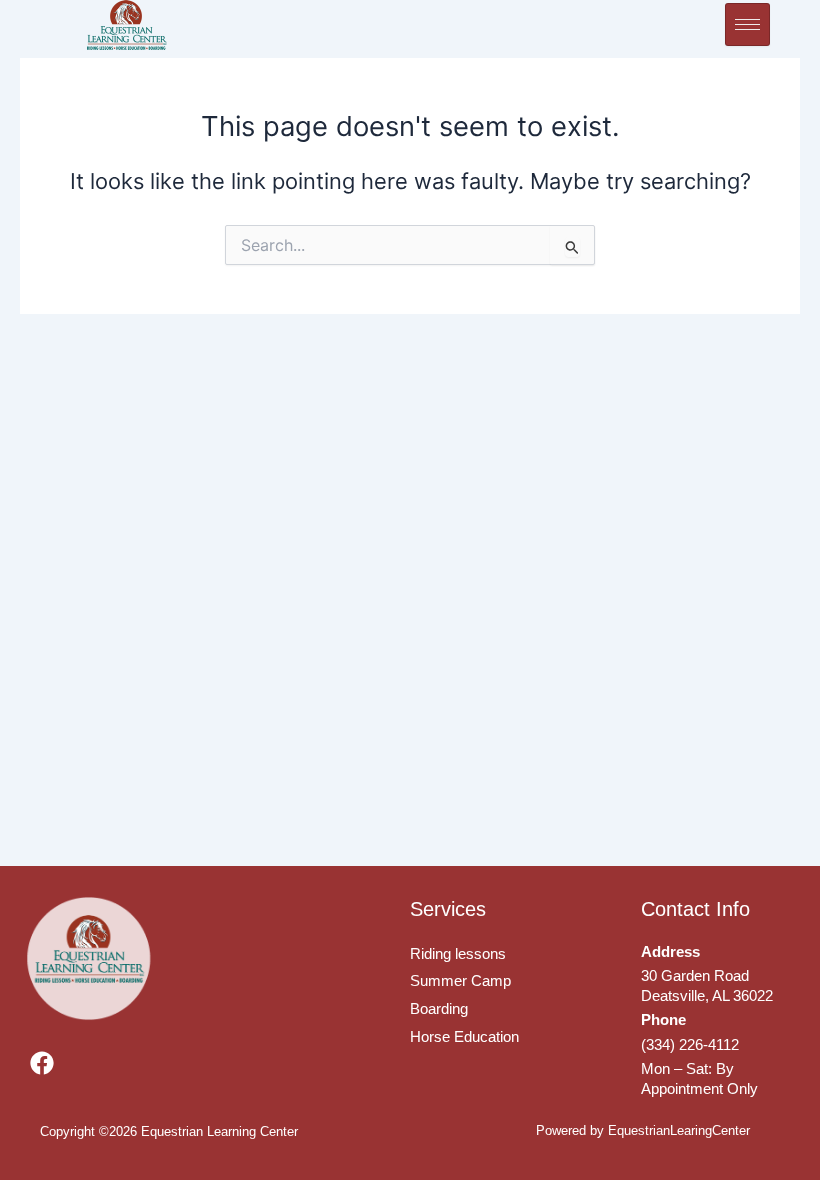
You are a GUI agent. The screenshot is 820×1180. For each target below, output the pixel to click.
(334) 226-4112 (690, 1044)
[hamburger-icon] (747, 24)
